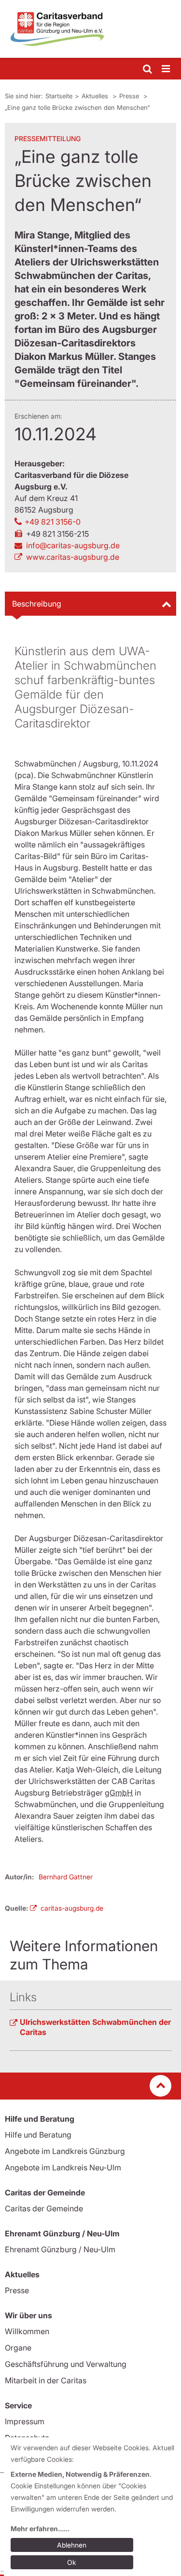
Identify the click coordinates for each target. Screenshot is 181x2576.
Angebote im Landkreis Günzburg (65, 2151)
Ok (72, 2562)
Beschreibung (37, 604)
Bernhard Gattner (66, 1877)
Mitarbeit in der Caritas (46, 2380)
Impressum (25, 2421)
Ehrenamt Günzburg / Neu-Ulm (60, 2249)
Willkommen (27, 2331)
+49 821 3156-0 (53, 522)
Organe (18, 2348)
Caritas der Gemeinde (44, 2208)
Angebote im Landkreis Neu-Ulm (63, 2167)
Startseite (59, 96)
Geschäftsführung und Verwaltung (66, 2364)
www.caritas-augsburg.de (73, 557)
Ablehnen (72, 2545)
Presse (130, 96)
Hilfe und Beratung (38, 2135)
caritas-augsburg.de (72, 1908)
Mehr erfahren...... (40, 2529)
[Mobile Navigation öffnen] (167, 69)
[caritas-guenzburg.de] (90, 29)
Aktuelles (96, 96)
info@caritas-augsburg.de (73, 545)
